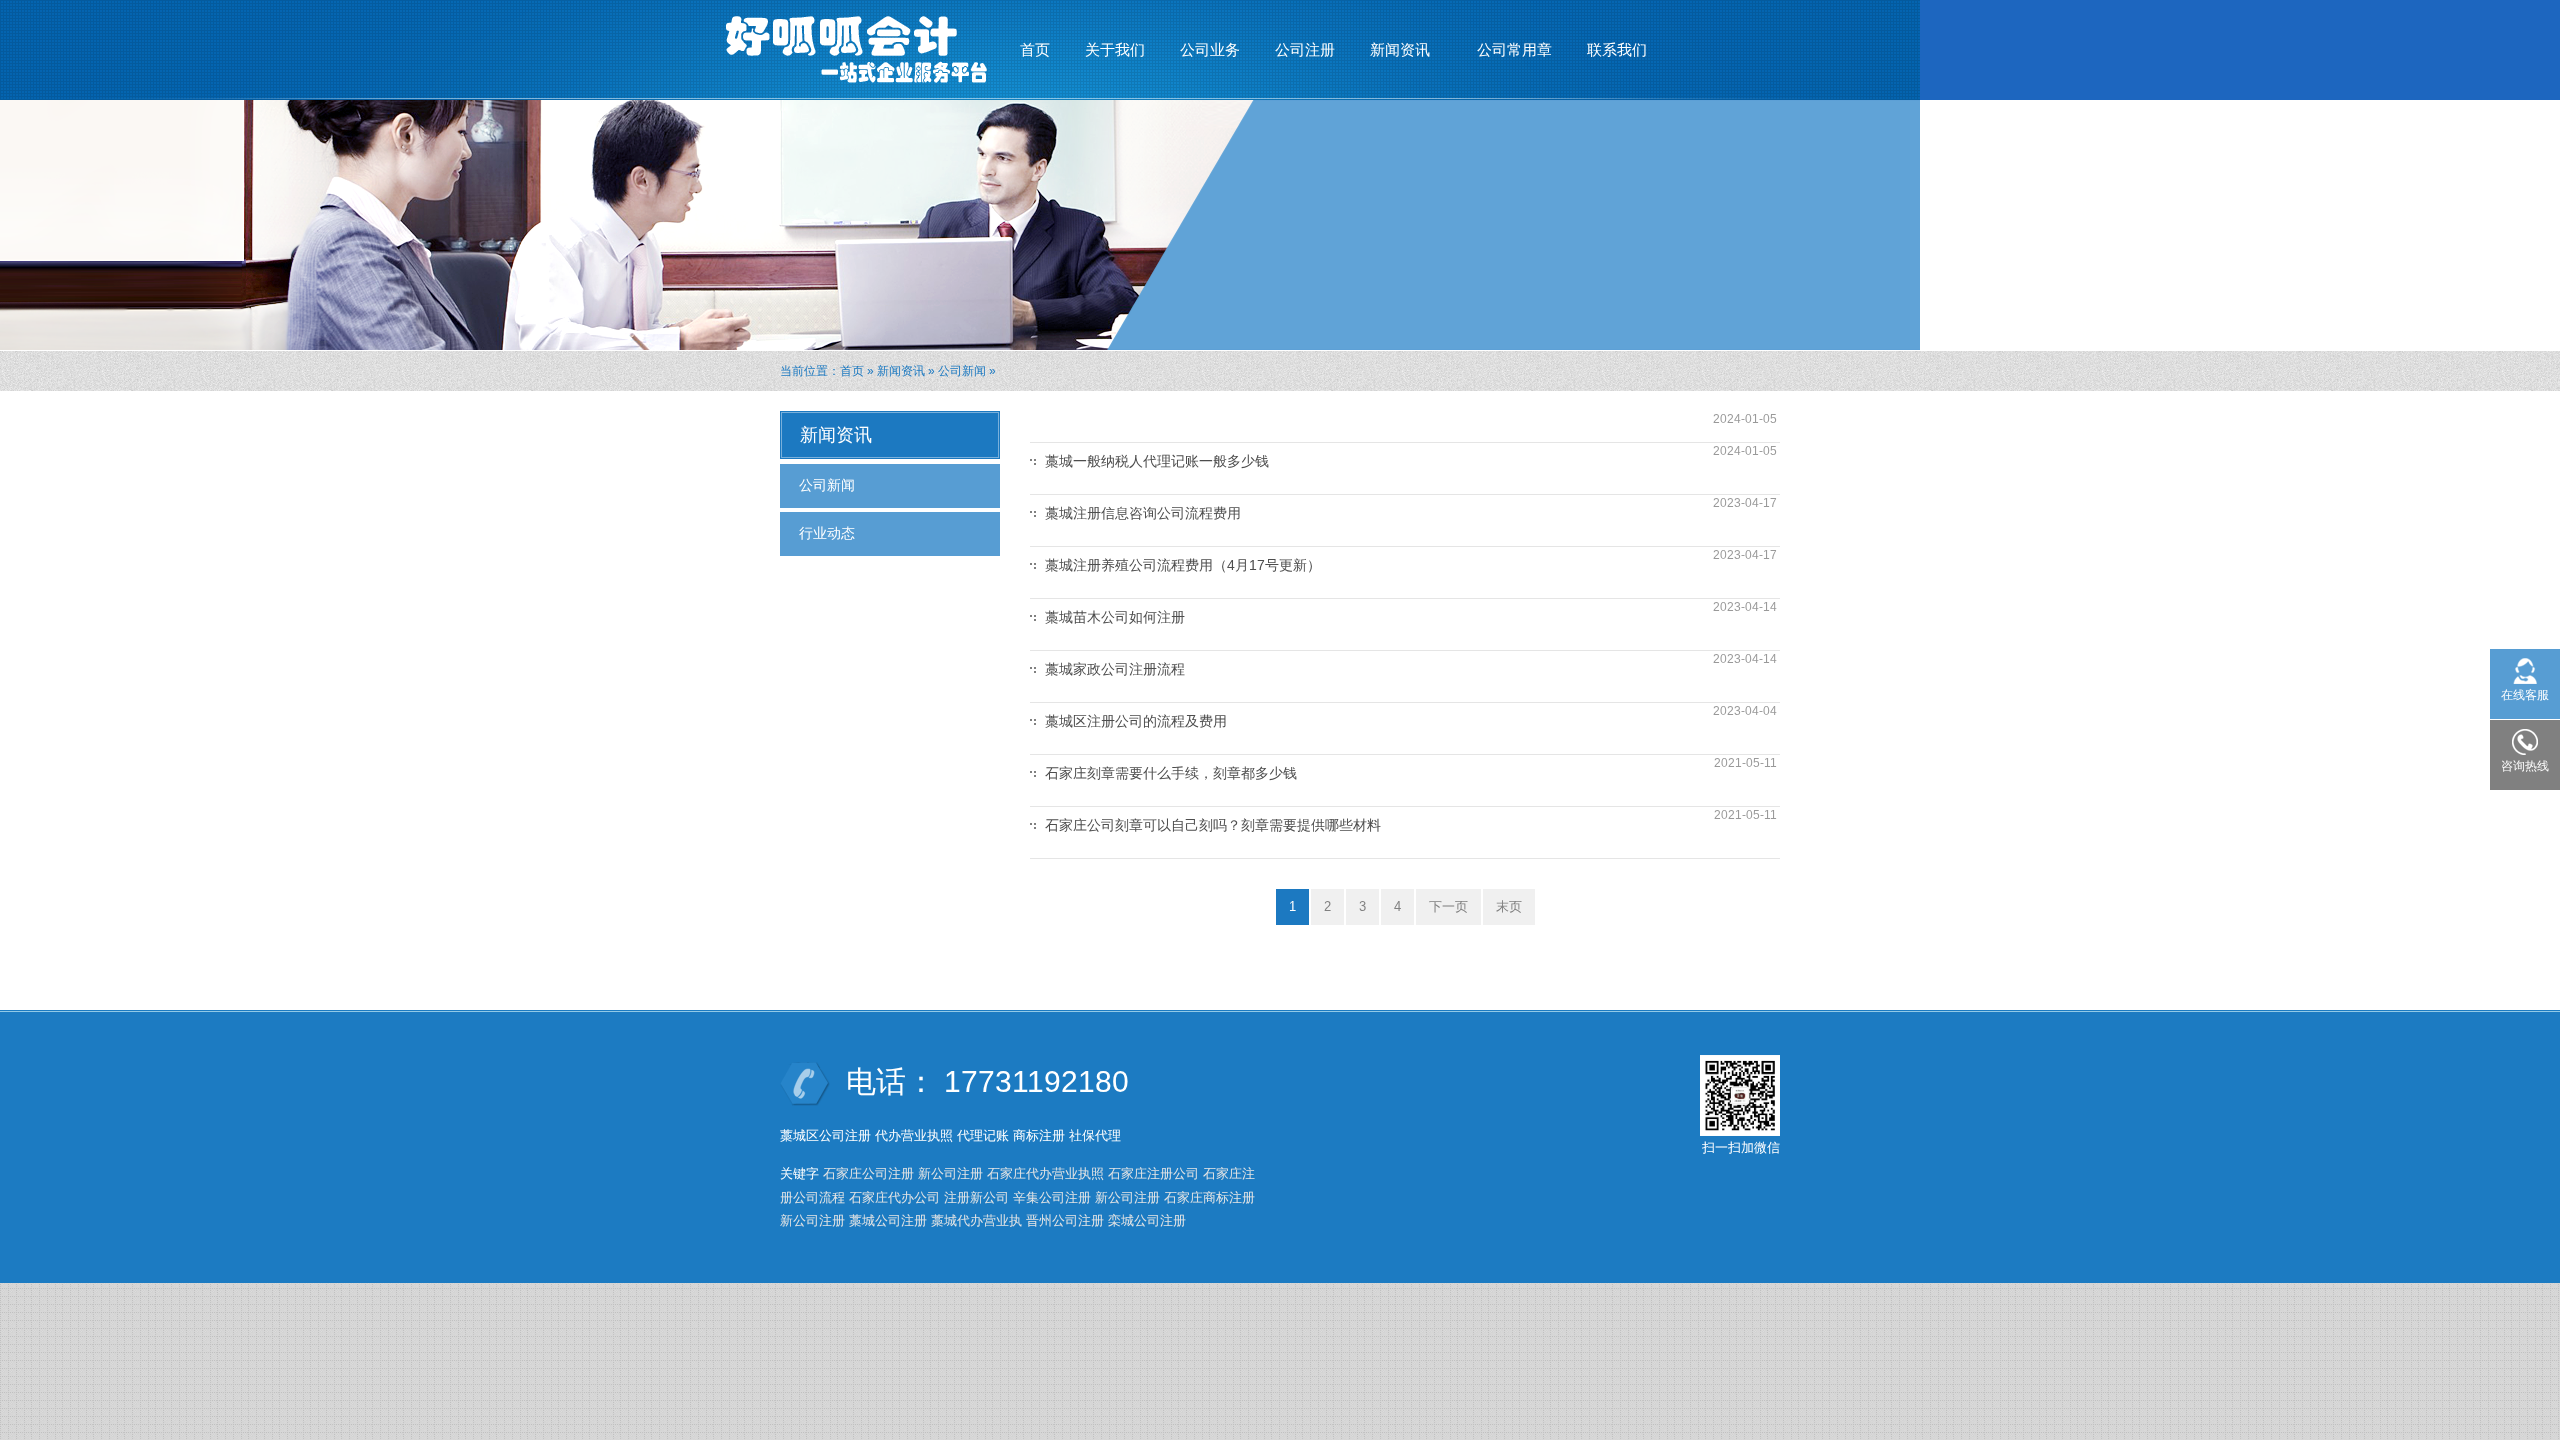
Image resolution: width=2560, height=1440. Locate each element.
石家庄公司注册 (868, 1173)
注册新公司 (976, 1197)
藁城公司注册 (888, 1220)
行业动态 (827, 533)
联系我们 (1617, 49)
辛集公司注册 (1052, 1197)
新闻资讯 (1392, 55)
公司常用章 (1514, 49)
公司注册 (1305, 49)
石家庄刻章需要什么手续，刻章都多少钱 (1171, 773)
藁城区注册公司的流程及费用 (1136, 721)
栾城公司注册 (1147, 1220)
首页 (1035, 49)
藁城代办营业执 (976, 1220)
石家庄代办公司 (894, 1197)
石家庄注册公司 (1153, 1173)
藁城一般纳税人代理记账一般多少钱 (1157, 461)
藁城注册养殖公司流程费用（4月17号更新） (1183, 565)
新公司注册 (950, 1173)
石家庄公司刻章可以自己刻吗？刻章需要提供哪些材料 (1213, 825)
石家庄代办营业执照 (1045, 1173)
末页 (1509, 906)
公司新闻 (962, 371)
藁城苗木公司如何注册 (1115, 617)
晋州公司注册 (1065, 1220)
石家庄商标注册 (1209, 1197)
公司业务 (1210, 49)
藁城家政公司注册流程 (1115, 669)
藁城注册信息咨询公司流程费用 (1143, 513)
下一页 (1448, 906)
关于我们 (1115, 49)
